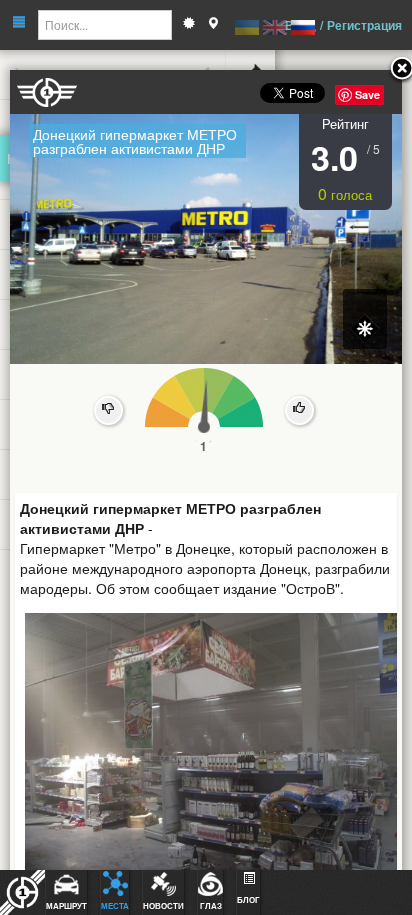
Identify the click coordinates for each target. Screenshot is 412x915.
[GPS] (213, 25)
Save (367, 94)
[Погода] (189, 25)
